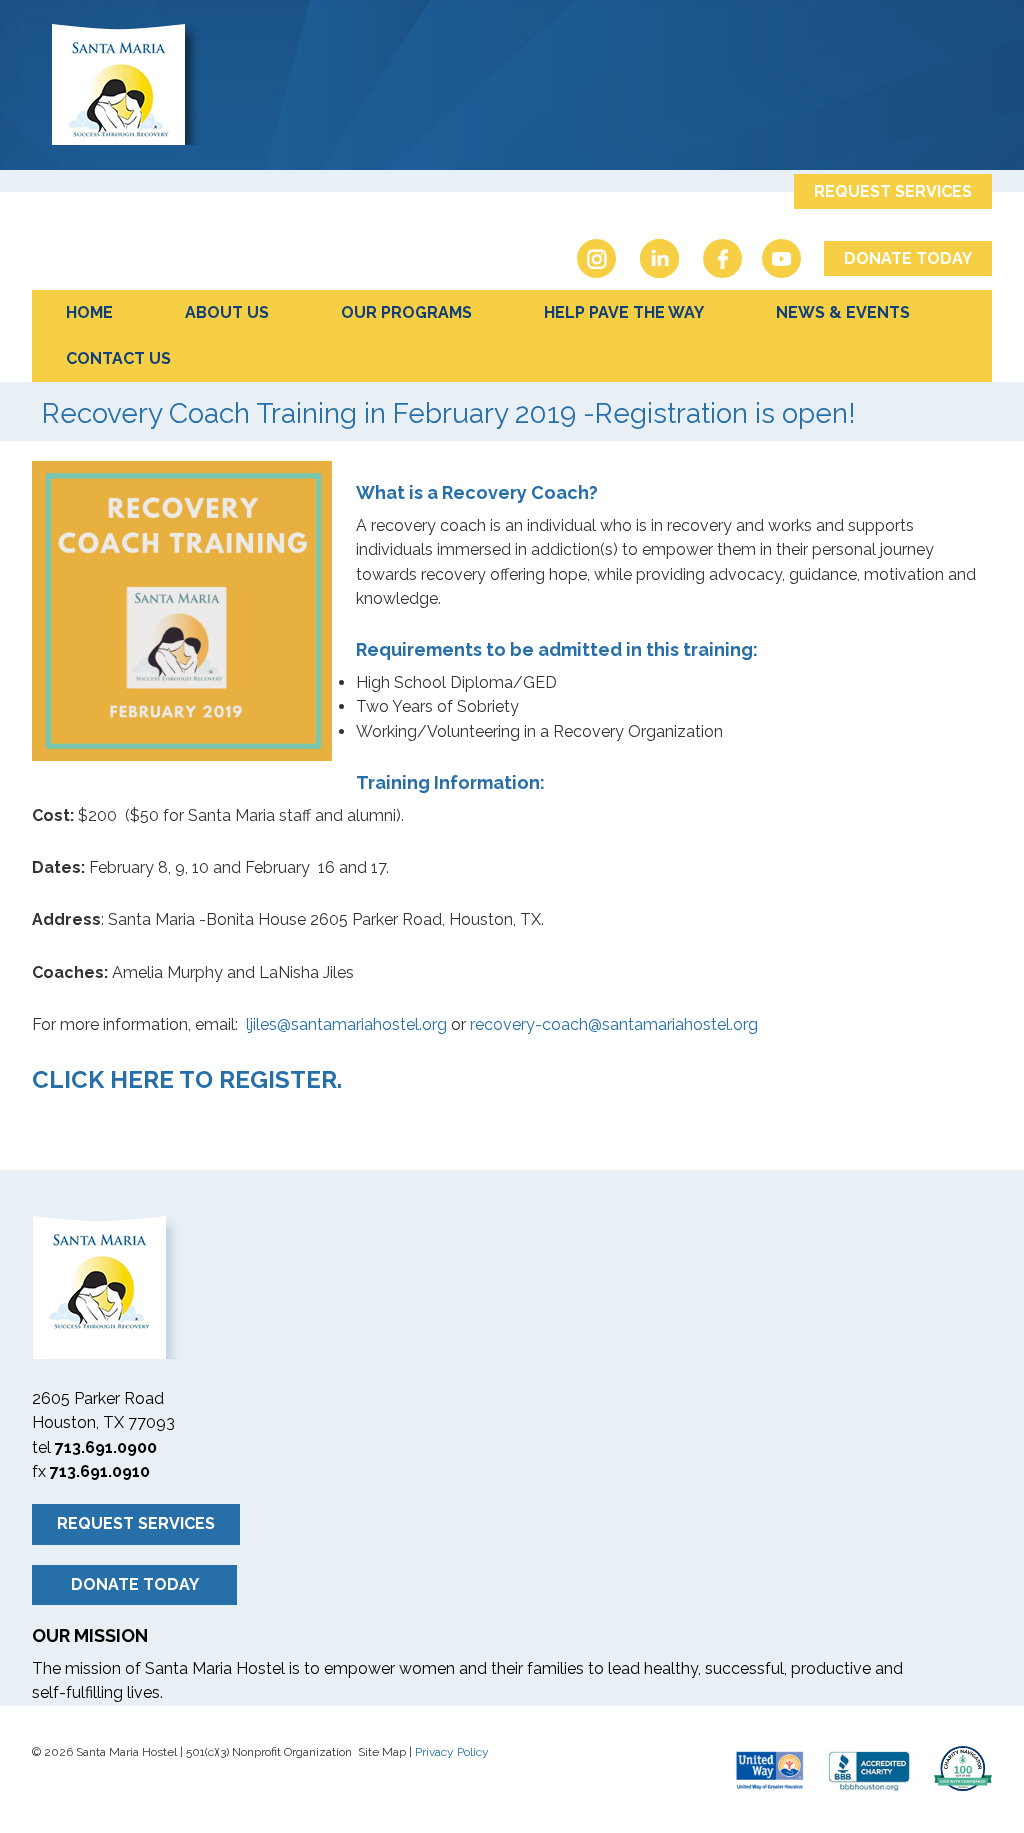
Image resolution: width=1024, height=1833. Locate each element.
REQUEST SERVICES (893, 191)
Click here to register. (187, 1079)
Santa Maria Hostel (512, 82)
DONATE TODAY (908, 258)
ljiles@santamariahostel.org (346, 1024)
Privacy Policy (452, 1752)
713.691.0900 (106, 1447)
